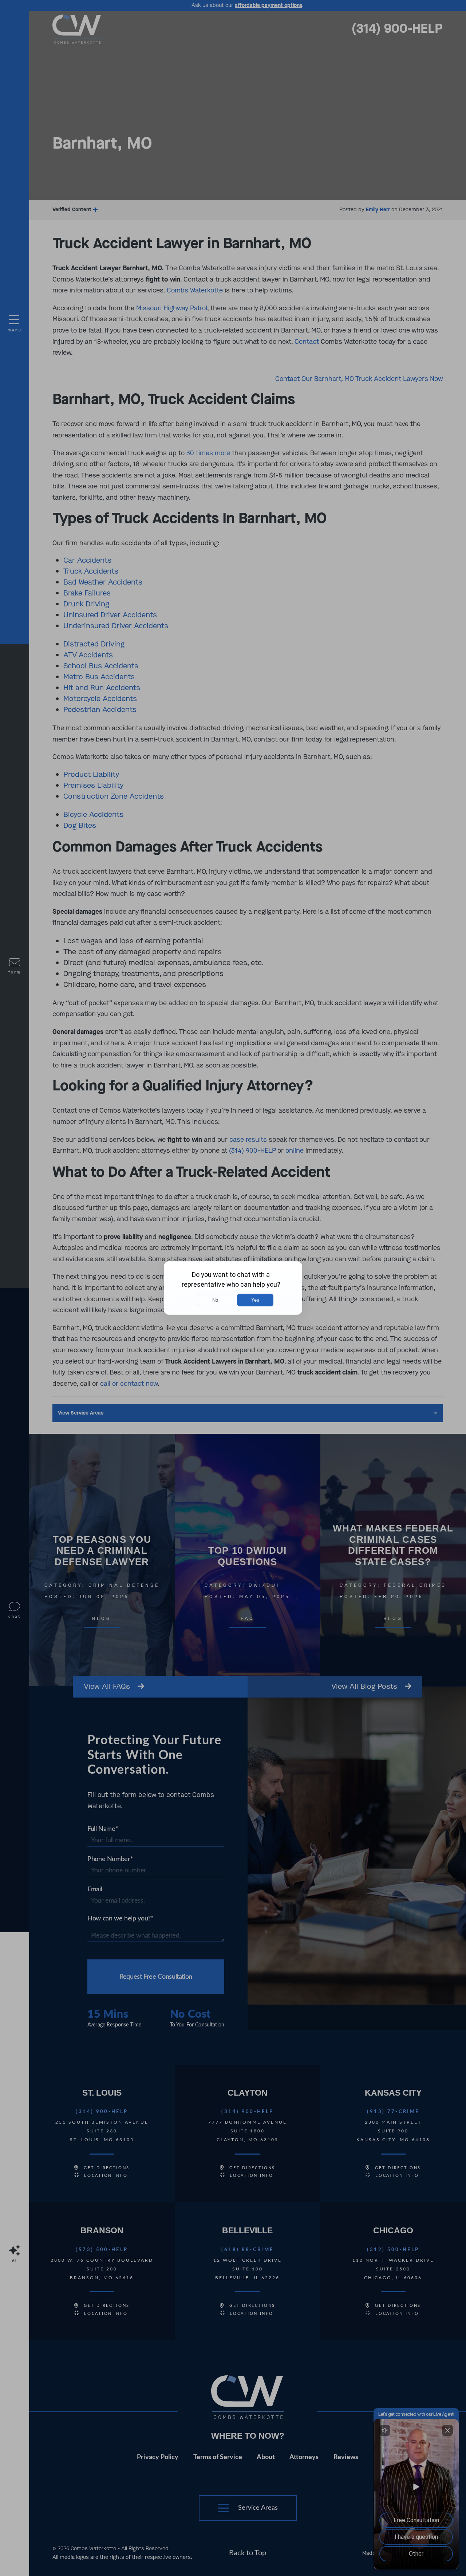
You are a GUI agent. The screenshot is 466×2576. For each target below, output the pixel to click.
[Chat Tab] (233, 1288)
